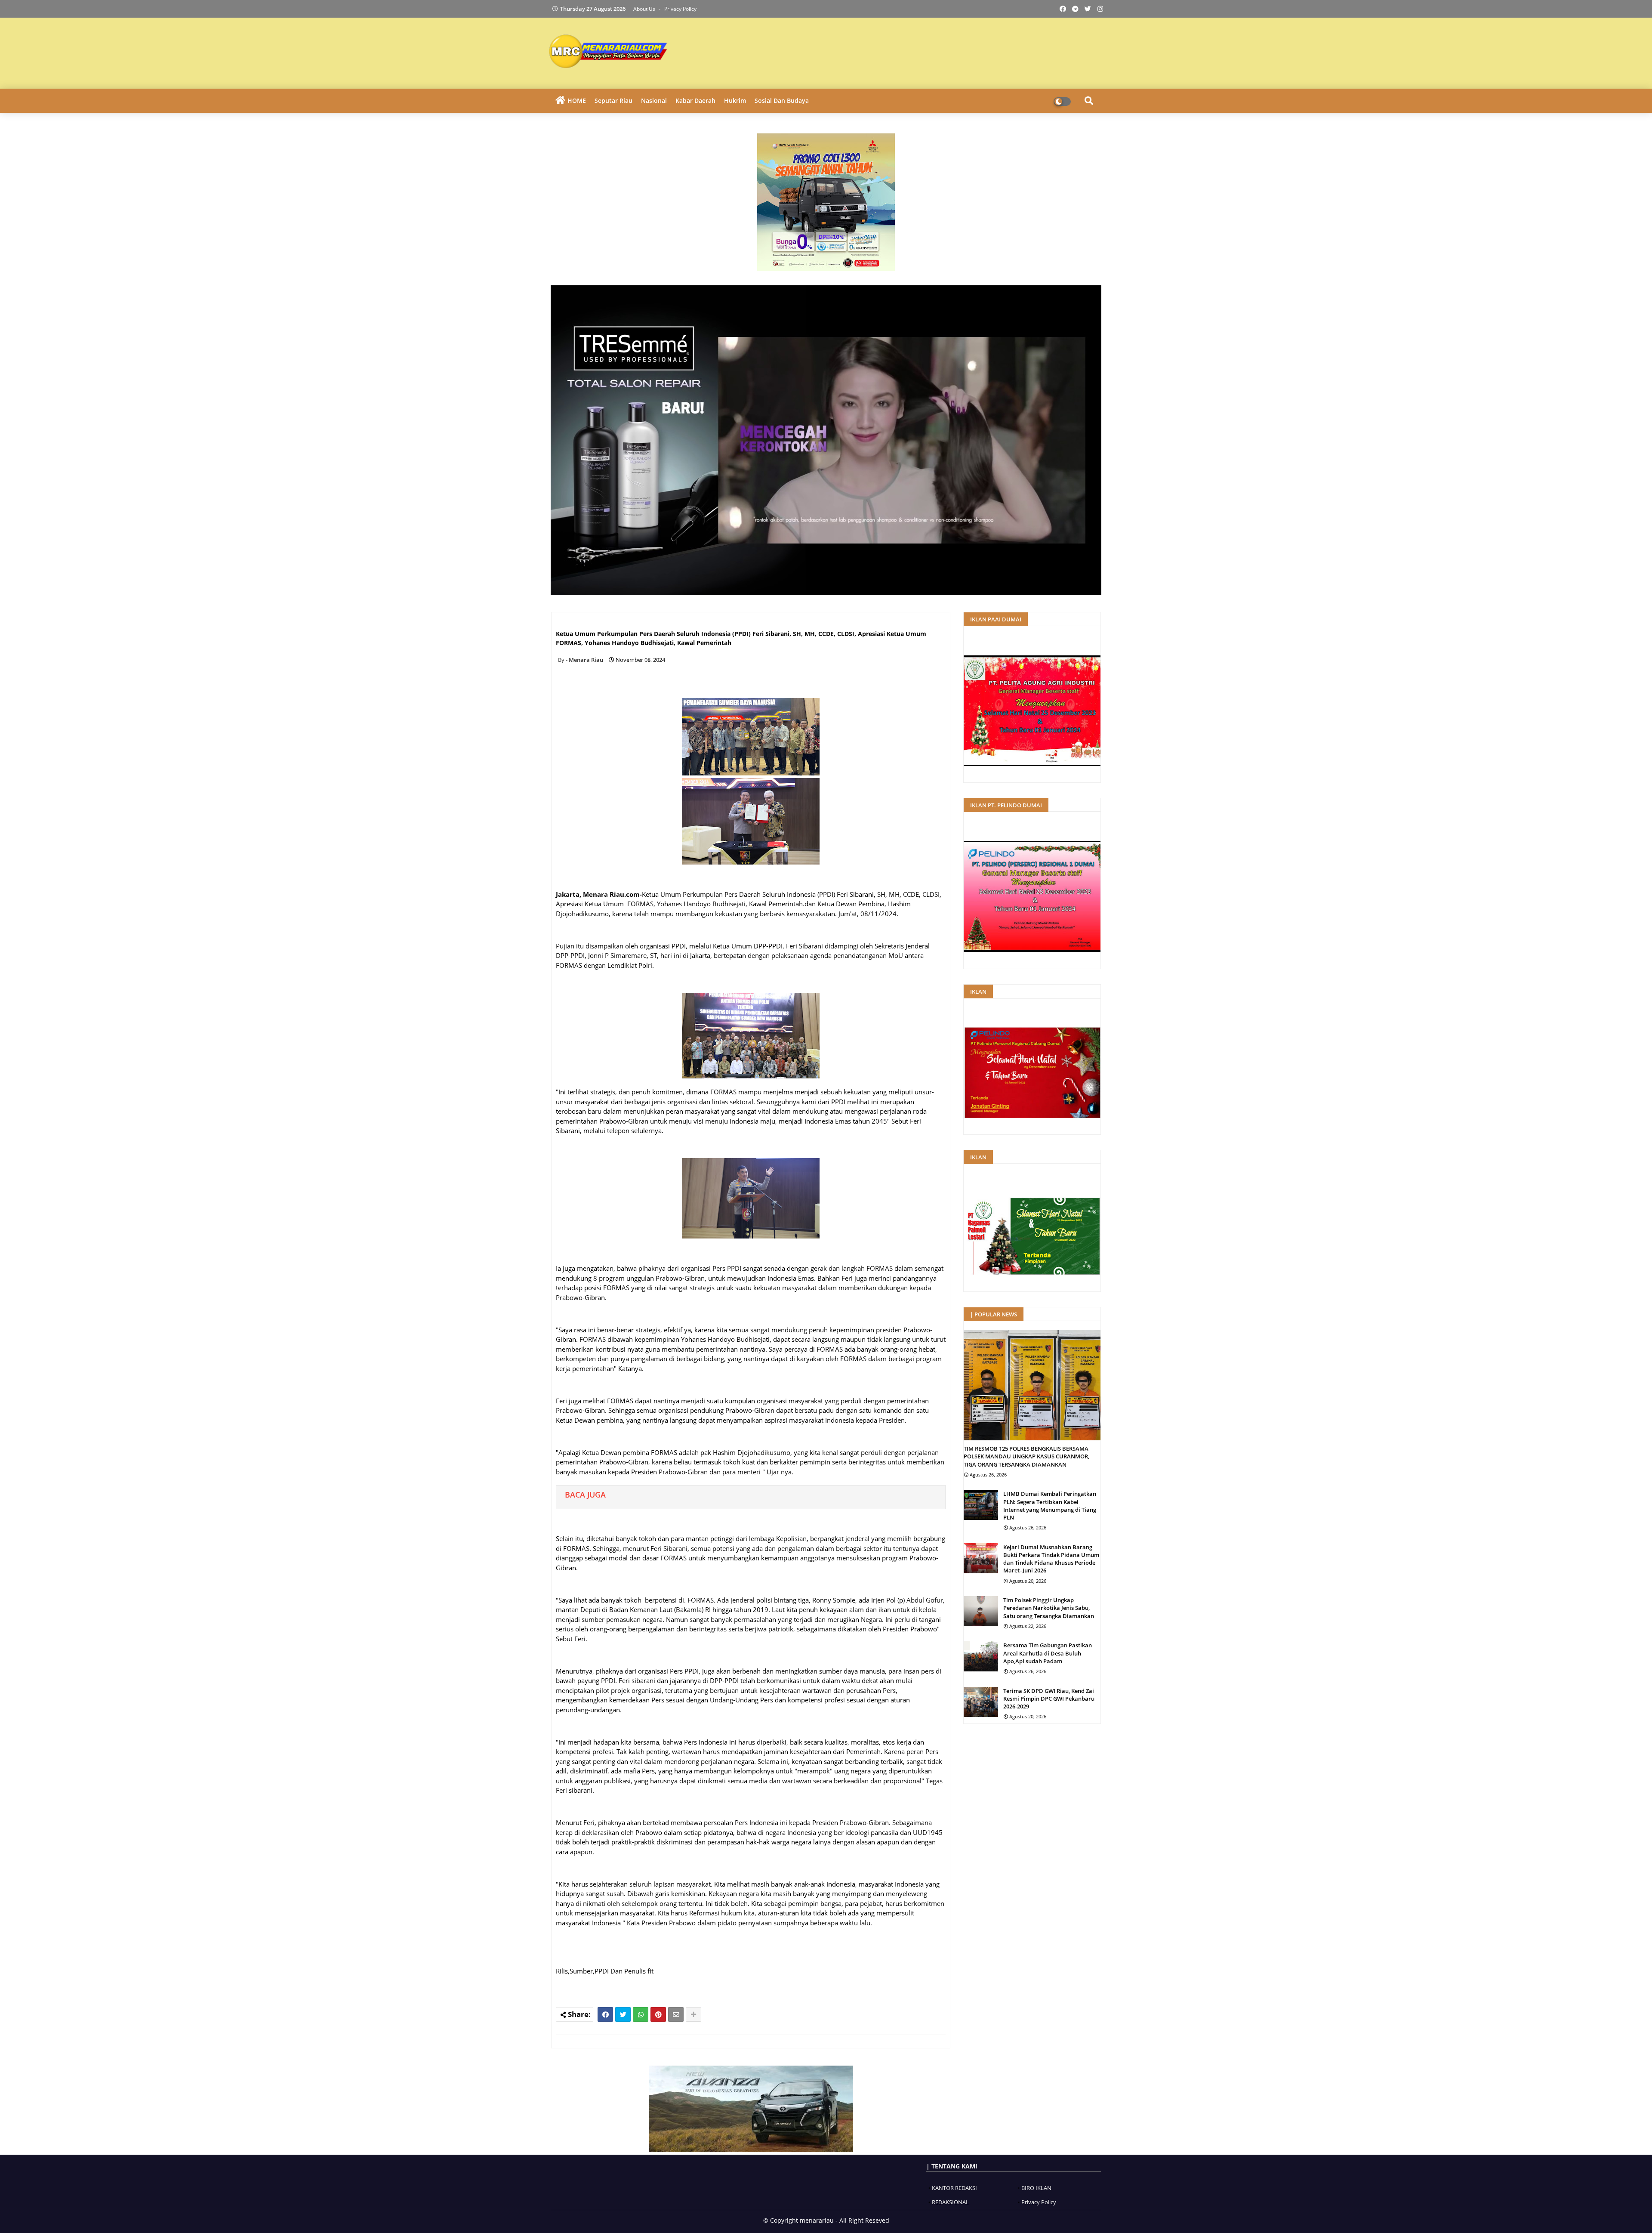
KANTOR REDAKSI (954, 2188)
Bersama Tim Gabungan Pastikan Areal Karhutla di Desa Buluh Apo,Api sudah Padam (1048, 1653)
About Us (645, 9)
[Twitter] (623, 2014)
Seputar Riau (613, 100)
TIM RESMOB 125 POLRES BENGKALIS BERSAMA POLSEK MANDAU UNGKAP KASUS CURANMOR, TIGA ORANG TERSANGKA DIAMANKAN (1026, 1456)
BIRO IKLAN (1036, 2188)
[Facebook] (605, 2014)
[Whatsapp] (641, 2014)
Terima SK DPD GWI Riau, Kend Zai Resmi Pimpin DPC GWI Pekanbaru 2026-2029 (1049, 1699)
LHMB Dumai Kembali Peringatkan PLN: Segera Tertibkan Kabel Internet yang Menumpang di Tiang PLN (1050, 1506)
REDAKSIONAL (950, 2202)
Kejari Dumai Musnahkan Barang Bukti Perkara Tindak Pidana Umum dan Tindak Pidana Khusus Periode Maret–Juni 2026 (1051, 1559)
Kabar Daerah (695, 100)
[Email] (676, 2014)
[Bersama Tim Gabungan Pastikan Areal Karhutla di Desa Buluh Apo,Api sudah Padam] (981, 1656)
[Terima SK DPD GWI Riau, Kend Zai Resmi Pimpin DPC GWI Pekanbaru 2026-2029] (981, 1702)
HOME (577, 100)
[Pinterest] (658, 2014)
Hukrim (735, 100)
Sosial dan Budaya (782, 100)
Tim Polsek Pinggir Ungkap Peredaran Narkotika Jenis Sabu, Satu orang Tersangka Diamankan (1049, 1608)
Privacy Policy (680, 9)
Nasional (654, 100)
